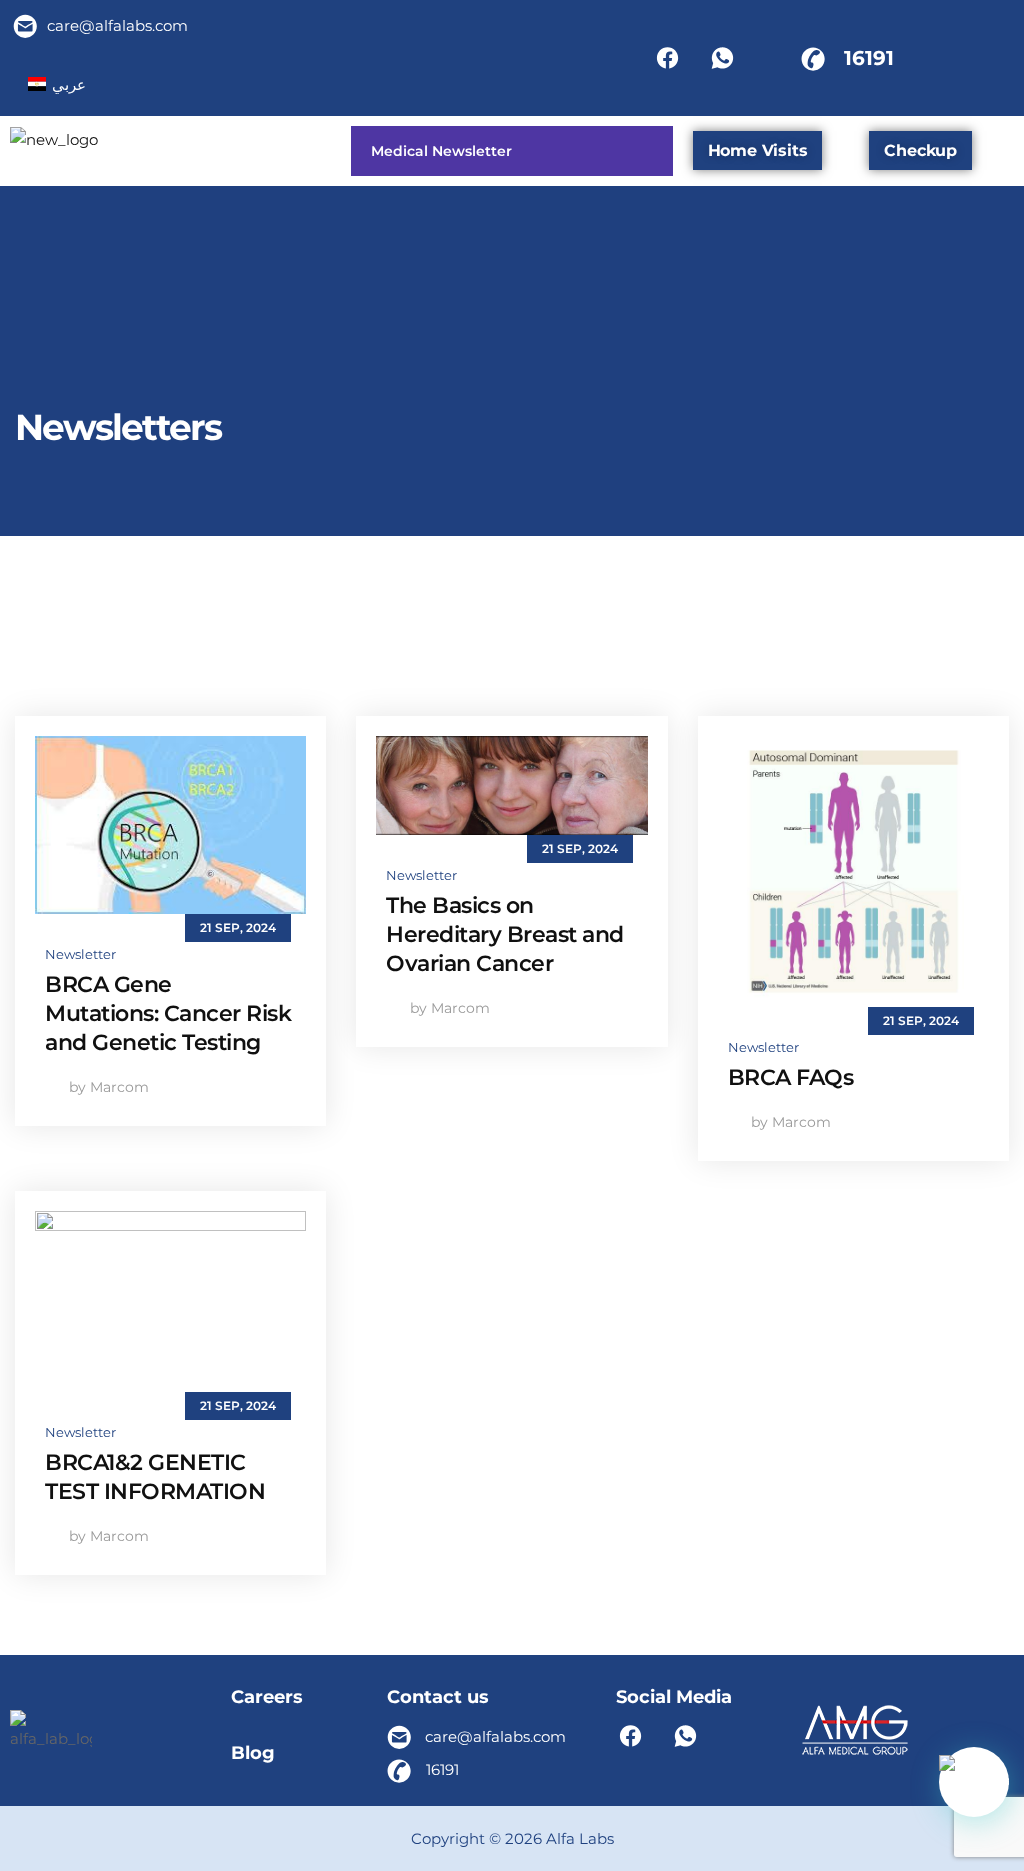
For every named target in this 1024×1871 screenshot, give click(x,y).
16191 (869, 58)
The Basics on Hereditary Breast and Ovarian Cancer (505, 934)
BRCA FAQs (791, 1077)
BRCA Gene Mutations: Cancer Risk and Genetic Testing (168, 1013)
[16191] (813, 58)
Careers (267, 1697)
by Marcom (107, 1087)
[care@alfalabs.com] (26, 26)
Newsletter (80, 954)
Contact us (438, 1697)
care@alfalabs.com (117, 25)
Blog (253, 1753)
